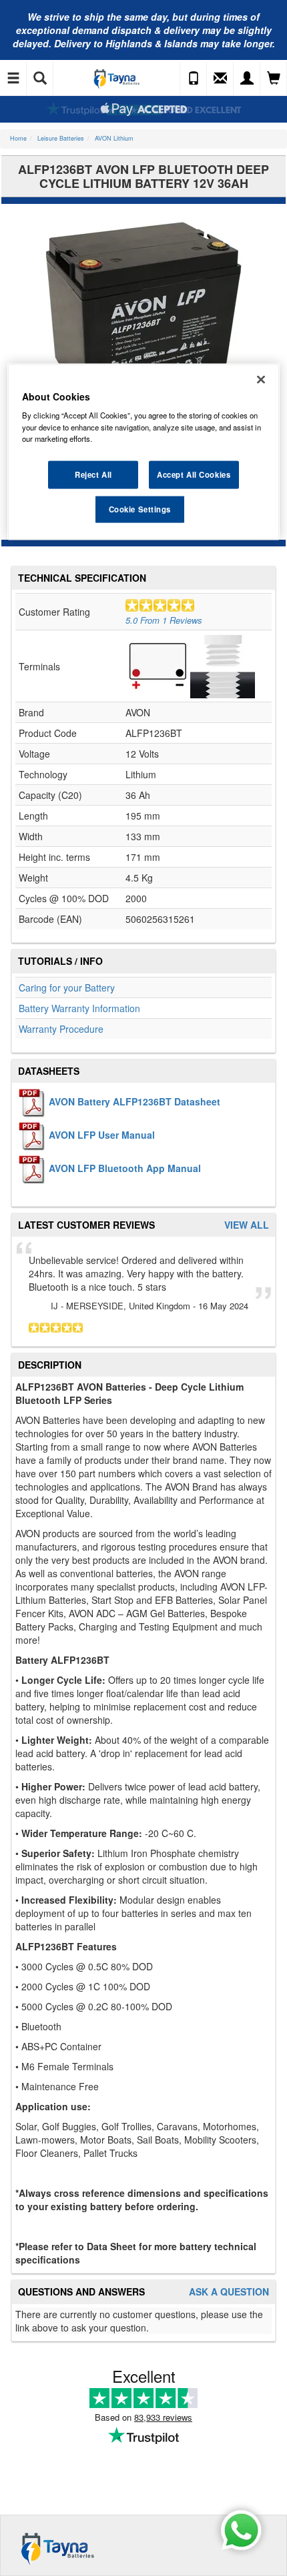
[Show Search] (40, 79)
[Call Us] (194, 79)
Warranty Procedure (61, 1029)
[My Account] (247, 79)
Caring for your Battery (67, 987)
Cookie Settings (140, 508)
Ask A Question (229, 2292)
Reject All (93, 474)
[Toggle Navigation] (13, 79)
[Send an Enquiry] (220, 79)
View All (247, 1225)
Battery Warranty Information (79, 1008)
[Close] (261, 379)
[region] (144, 451)
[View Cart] (274, 79)
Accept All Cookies (194, 474)
